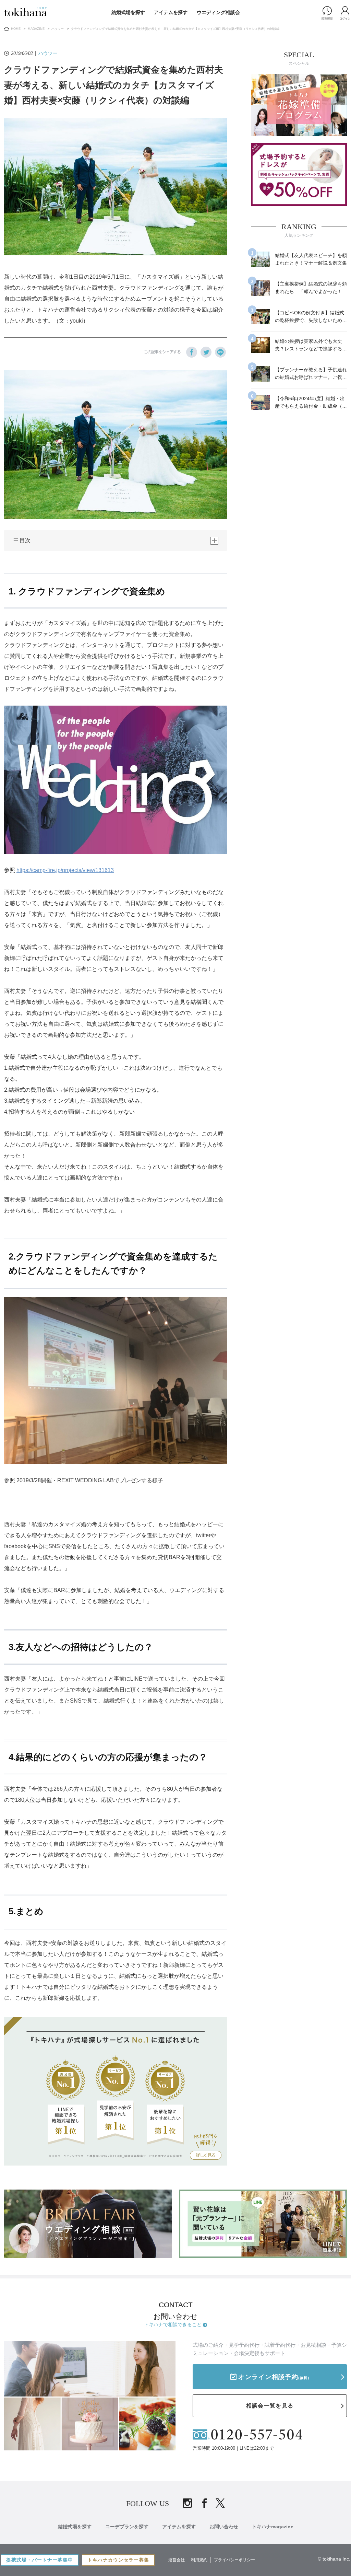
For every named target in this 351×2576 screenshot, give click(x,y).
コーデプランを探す (127, 2527)
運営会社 (177, 2560)
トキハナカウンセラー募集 (118, 2560)
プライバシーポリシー (234, 2560)
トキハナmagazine (273, 2527)
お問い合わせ (224, 2527)
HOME (16, 29)
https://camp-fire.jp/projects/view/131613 (65, 870)
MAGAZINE (36, 29)
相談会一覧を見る (270, 2406)
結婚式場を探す (128, 12)
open (214, 541)
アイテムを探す (171, 12)
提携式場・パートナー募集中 (40, 2560)
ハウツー (58, 29)
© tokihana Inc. (334, 2559)
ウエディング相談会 (218, 12)
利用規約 (199, 2560)
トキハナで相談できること (173, 2324)
